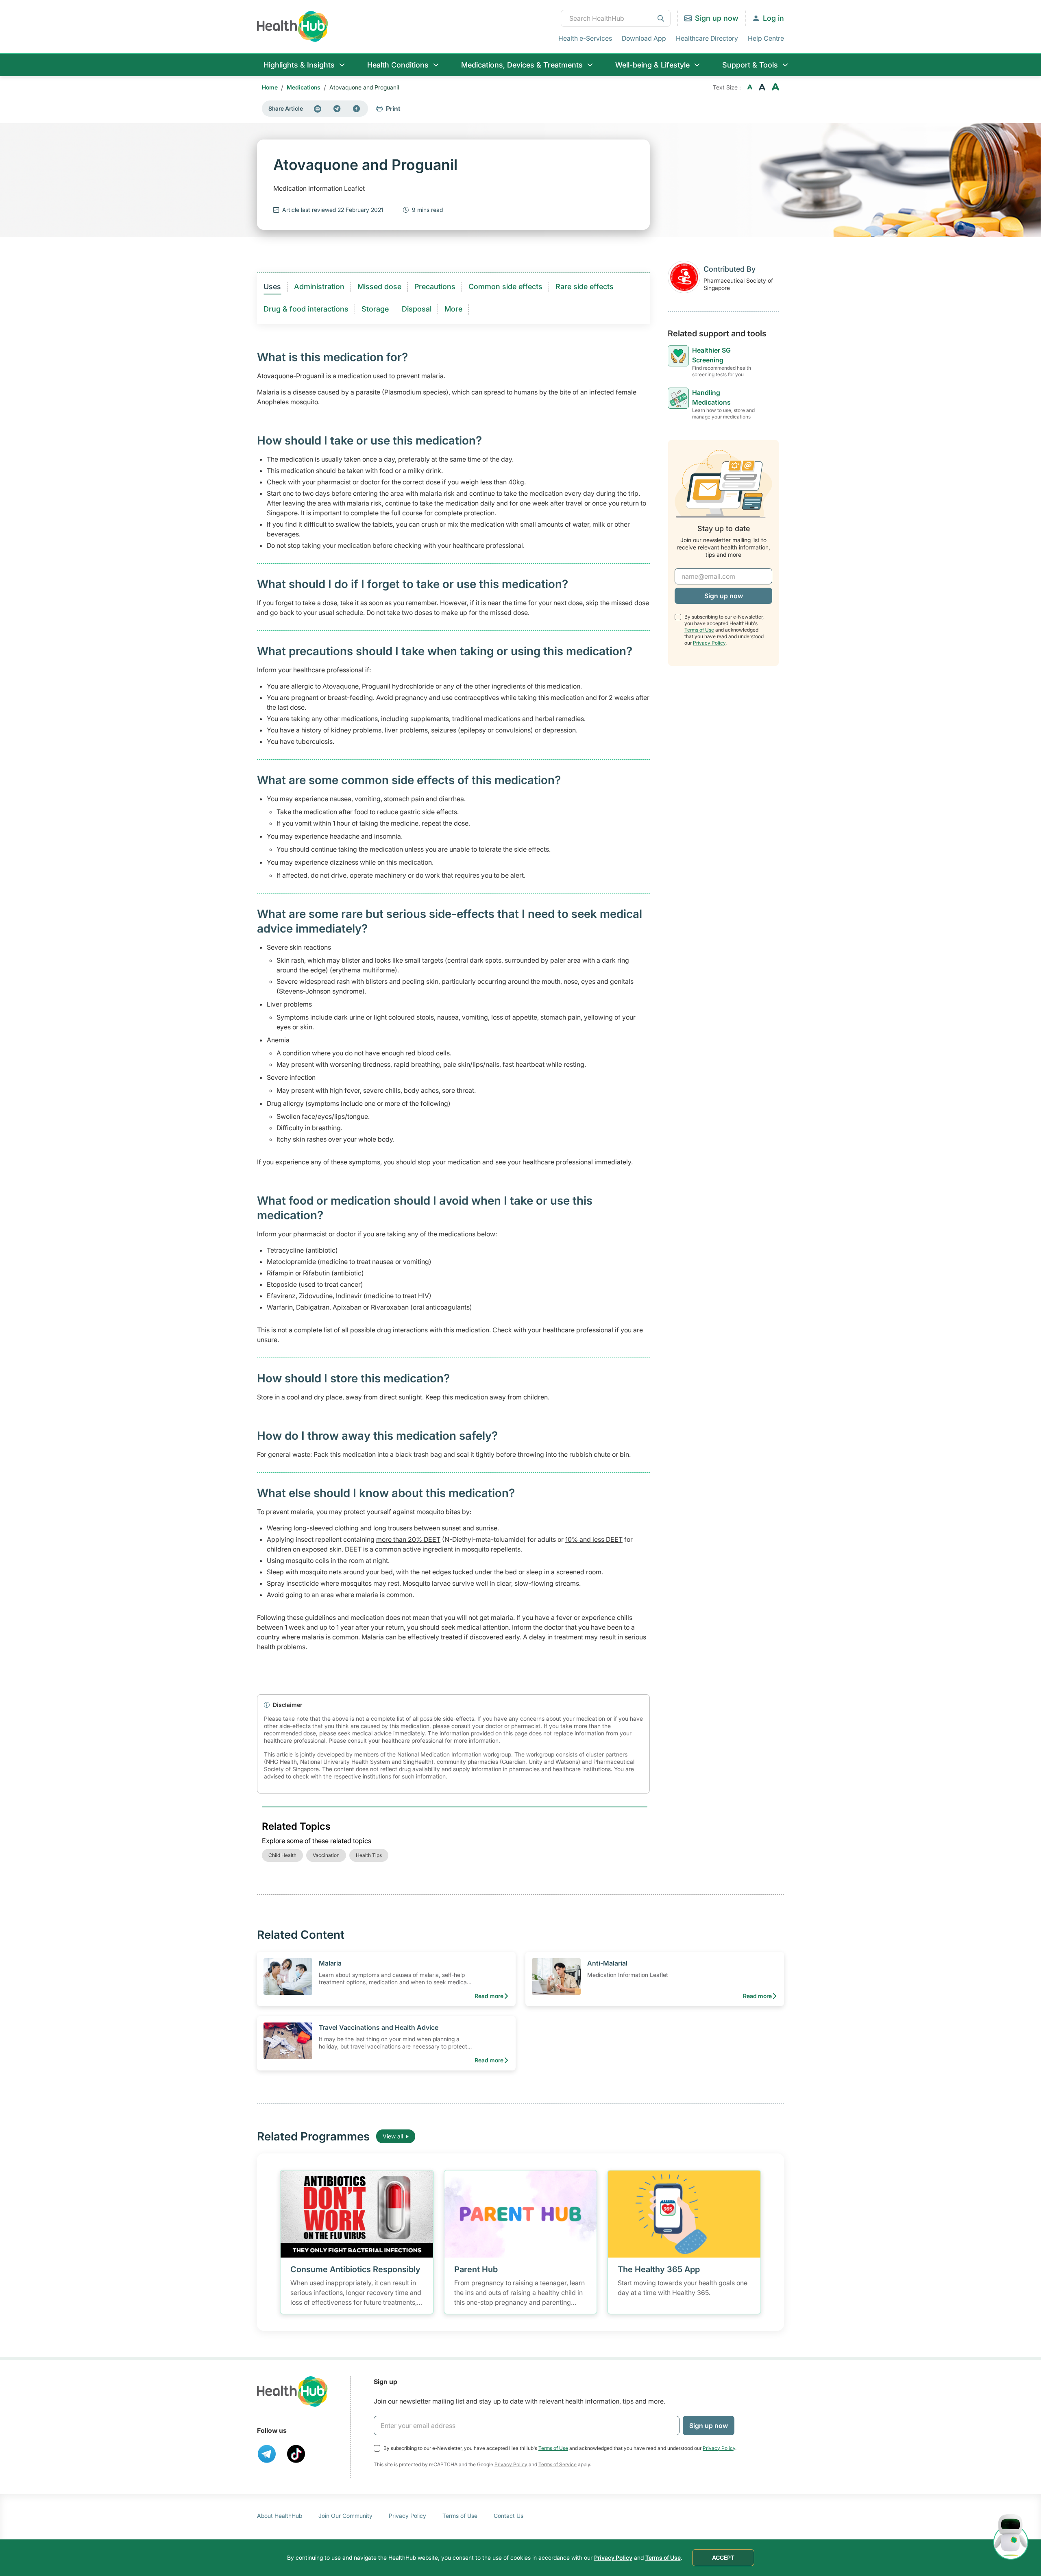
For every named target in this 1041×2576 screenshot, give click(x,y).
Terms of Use (699, 630)
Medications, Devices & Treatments (522, 65)
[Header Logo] (293, 26)
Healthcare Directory (707, 38)
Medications (304, 87)
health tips (369, 1855)
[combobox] (616, 18)
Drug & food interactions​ (306, 309)
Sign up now (717, 18)
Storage (375, 309)
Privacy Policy (709, 643)
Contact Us (509, 2516)
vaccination (326, 1855)
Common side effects (505, 287)
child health (282, 1855)
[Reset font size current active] (762, 87)
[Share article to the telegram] (337, 109)
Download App (644, 38)
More (453, 309)
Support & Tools (750, 65)
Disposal (417, 309)
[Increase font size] (775, 87)
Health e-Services (585, 38)
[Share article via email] (318, 109)
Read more (489, 1996)
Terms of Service (558, 2464)
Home (270, 87)
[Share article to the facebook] (357, 109)
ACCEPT (723, 2557)
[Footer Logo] (292, 2392)
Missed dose (379, 287)
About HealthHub (280, 2516)
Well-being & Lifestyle (652, 65)
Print (393, 109)
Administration (319, 287)
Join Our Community (345, 2516)
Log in (773, 18)
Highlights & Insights (299, 65)
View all (393, 2136)
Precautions (435, 287)
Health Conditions (398, 65)
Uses (272, 287)
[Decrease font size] (750, 87)
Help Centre (766, 38)
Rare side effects (585, 287)
